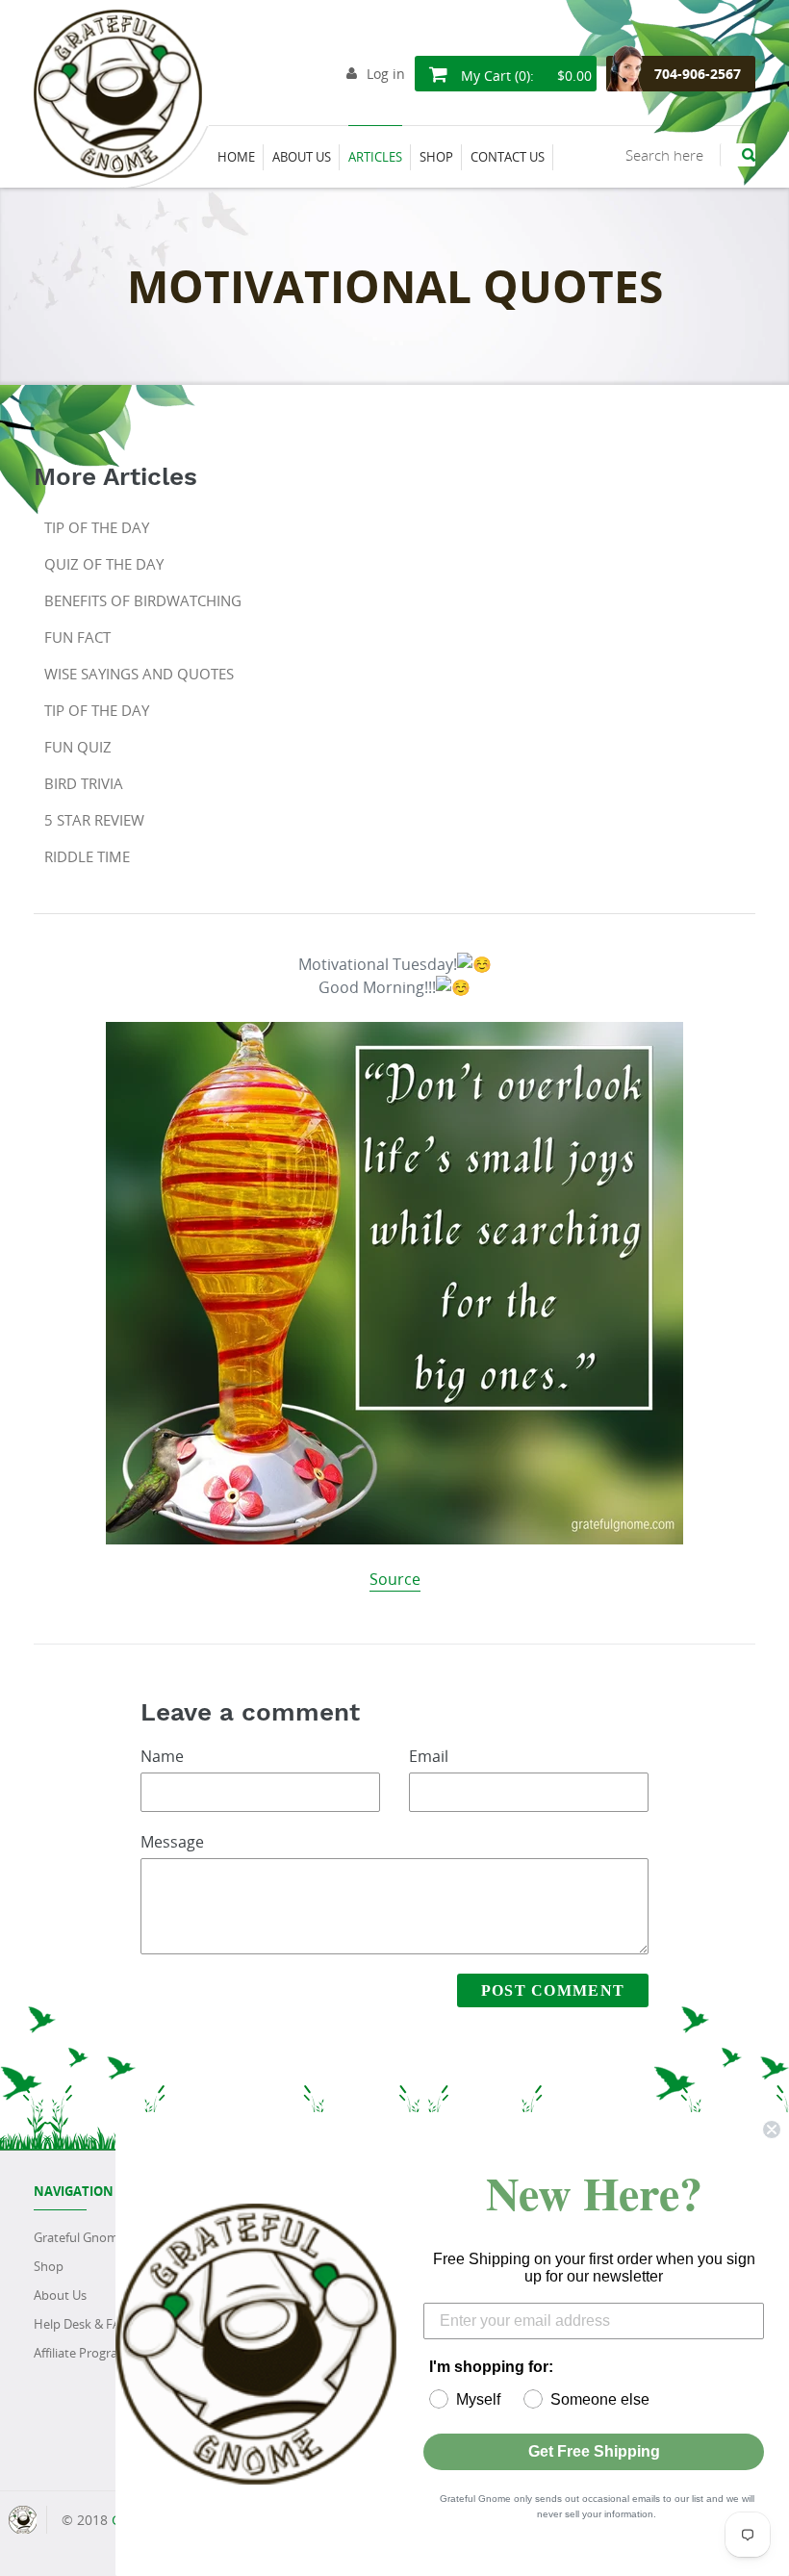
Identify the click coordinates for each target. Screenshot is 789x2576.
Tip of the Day (97, 527)
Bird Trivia (84, 783)
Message (172, 1842)
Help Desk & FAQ (82, 2324)
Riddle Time (87, 856)
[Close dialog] (772, 2130)
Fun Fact (77, 637)
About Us (60, 2295)
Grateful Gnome (79, 2237)
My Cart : (524, 76)
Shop (49, 2266)
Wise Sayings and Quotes (139, 674)
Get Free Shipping (594, 2451)
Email (429, 1756)
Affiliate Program (81, 2353)
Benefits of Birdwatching (143, 600)
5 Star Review (94, 820)
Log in (386, 74)
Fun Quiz (78, 747)
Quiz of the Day (104, 564)
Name (162, 1756)
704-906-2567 (698, 74)
